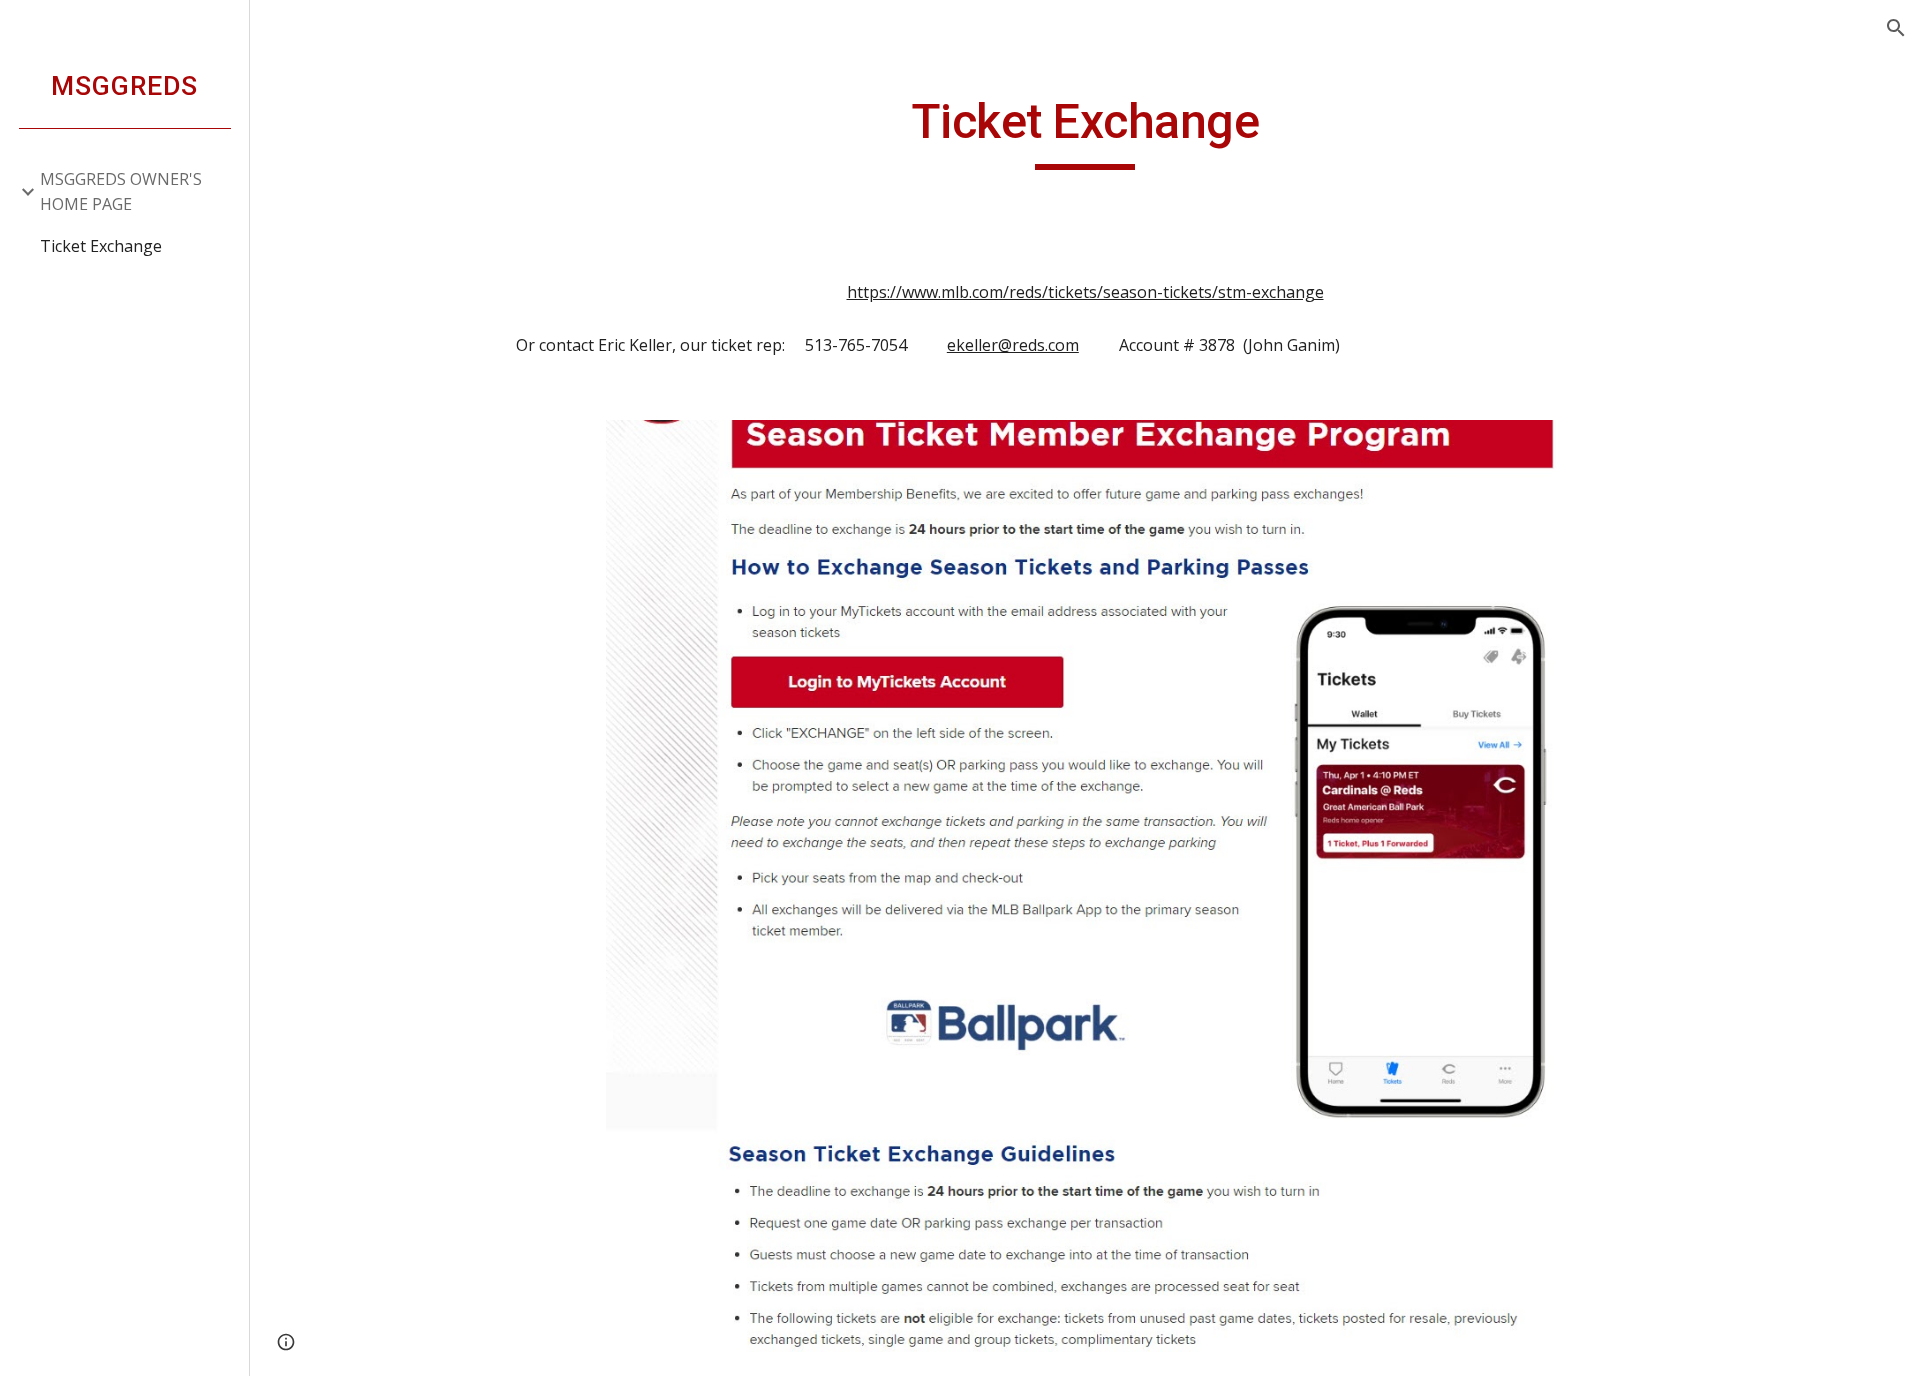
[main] (1085, 131)
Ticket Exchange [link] (101, 246)
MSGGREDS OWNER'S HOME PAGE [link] (121, 191)
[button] (1896, 28)
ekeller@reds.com (1013, 345)
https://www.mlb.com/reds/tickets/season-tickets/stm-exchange (1085, 292)
